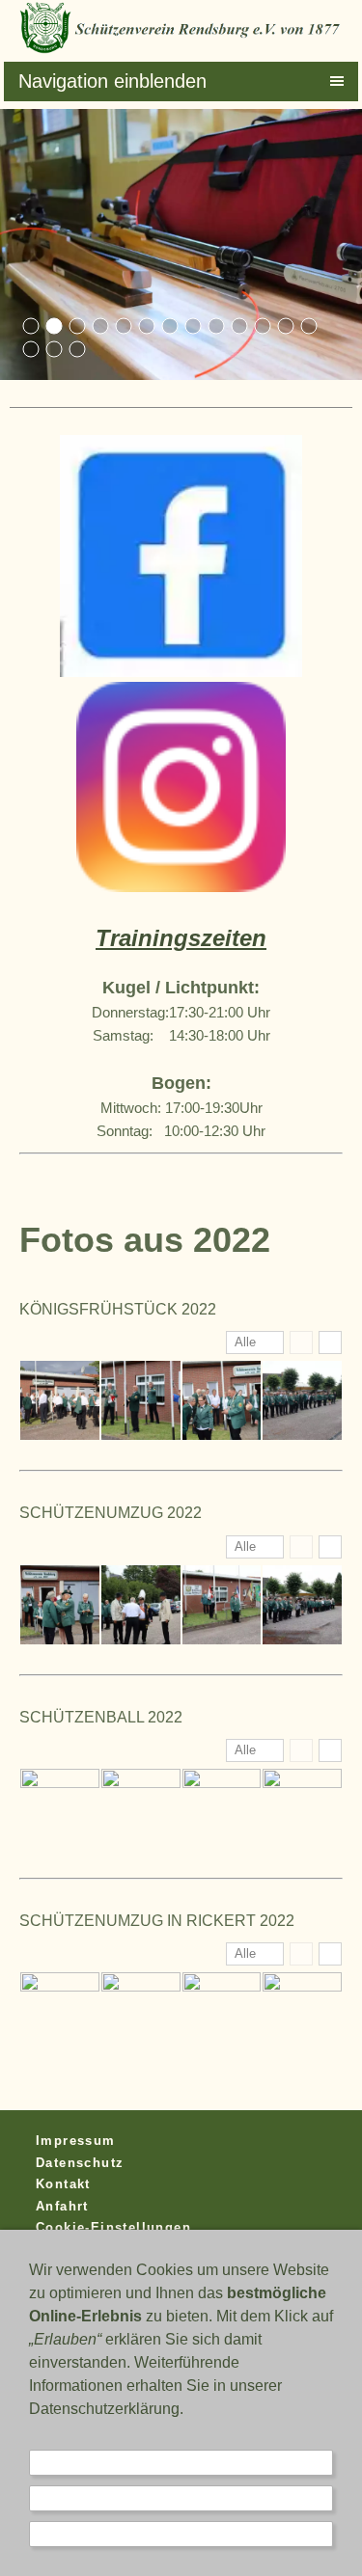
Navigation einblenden (112, 81)
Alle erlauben (181, 2534)
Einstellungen (181, 2498)
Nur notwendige (181, 2463)
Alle (245, 1342)
